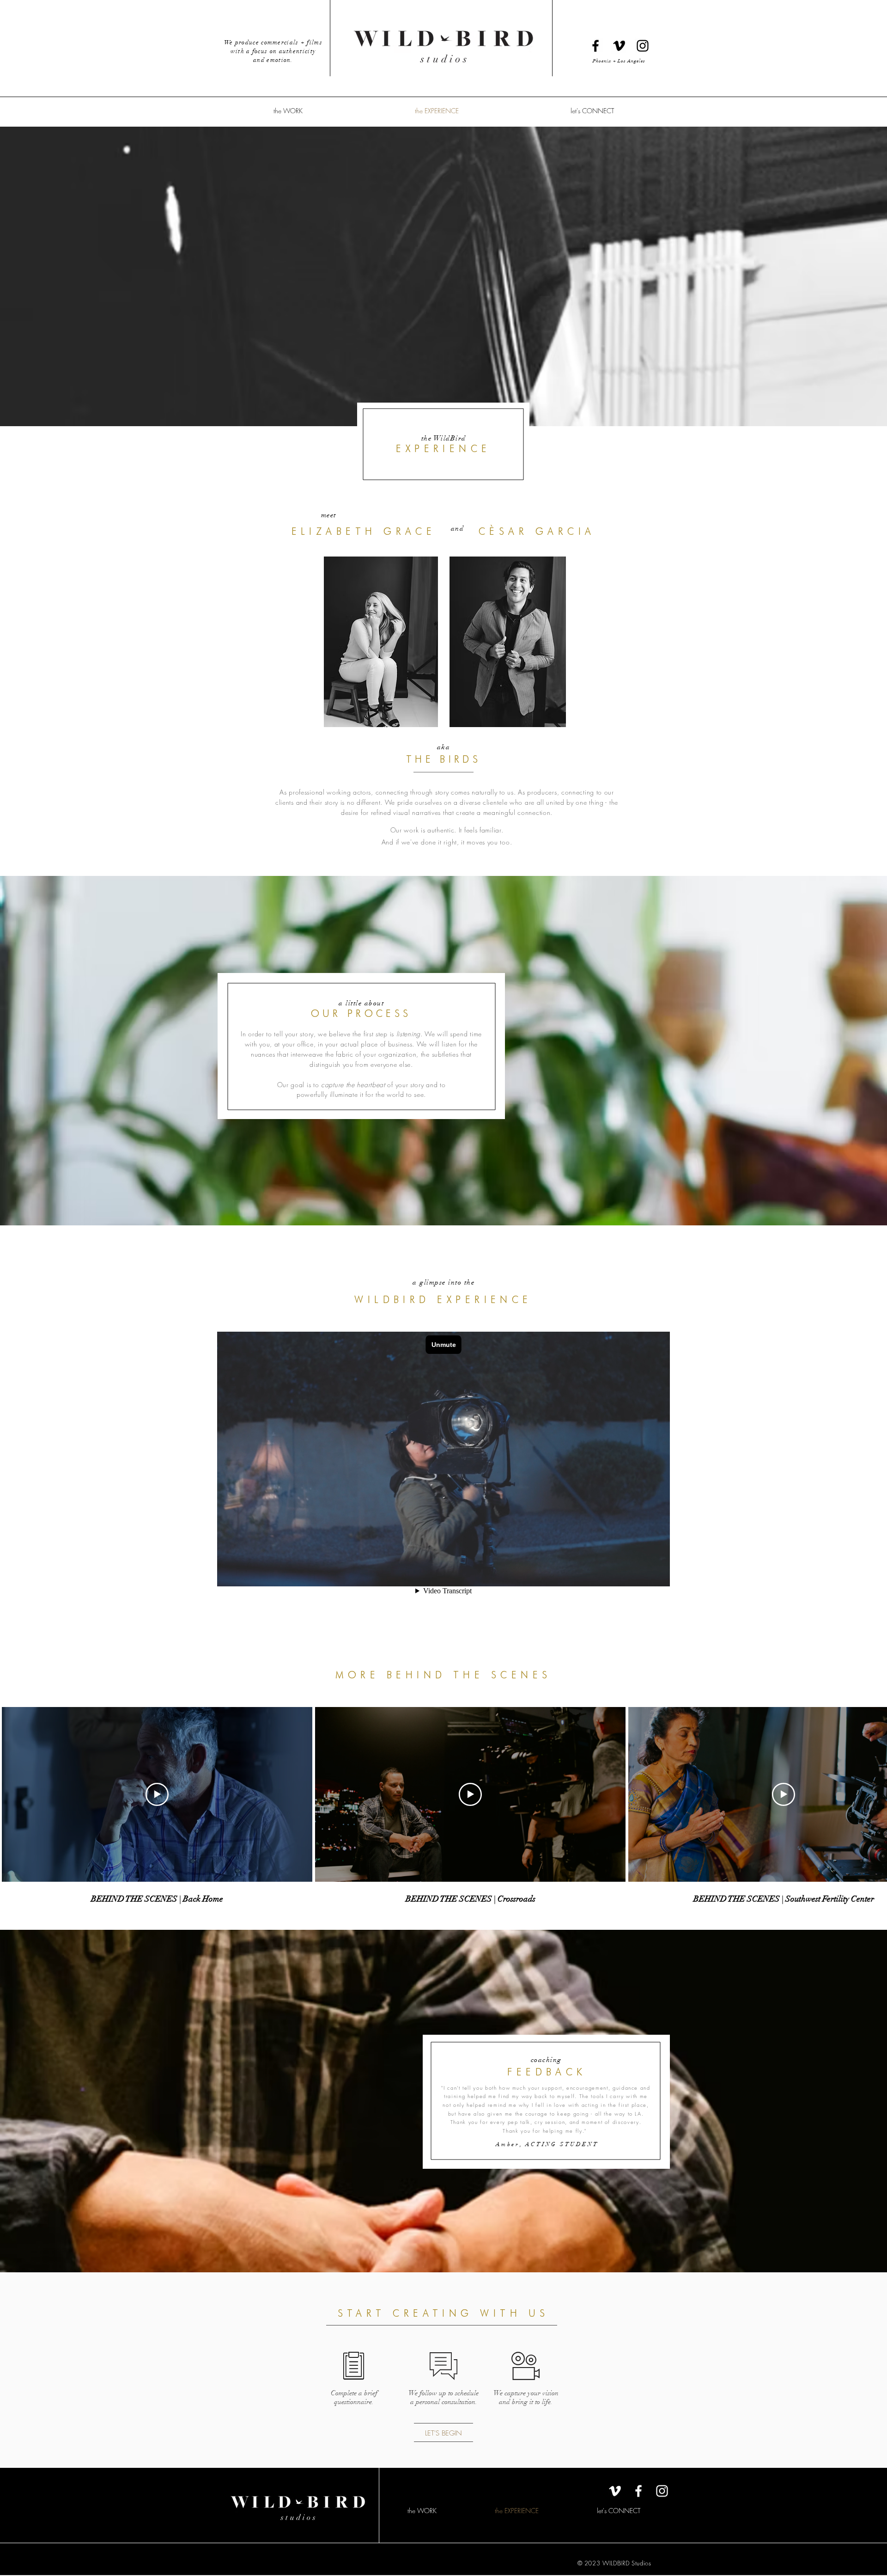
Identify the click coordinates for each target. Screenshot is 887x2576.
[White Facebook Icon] (638, 2491)
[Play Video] (157, 1794)
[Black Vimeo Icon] (619, 46)
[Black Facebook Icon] (595, 46)
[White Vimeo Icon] (615, 2491)
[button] (288, 111)
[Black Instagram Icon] (643, 46)
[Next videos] (874, 1793)
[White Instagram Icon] (662, 2491)
